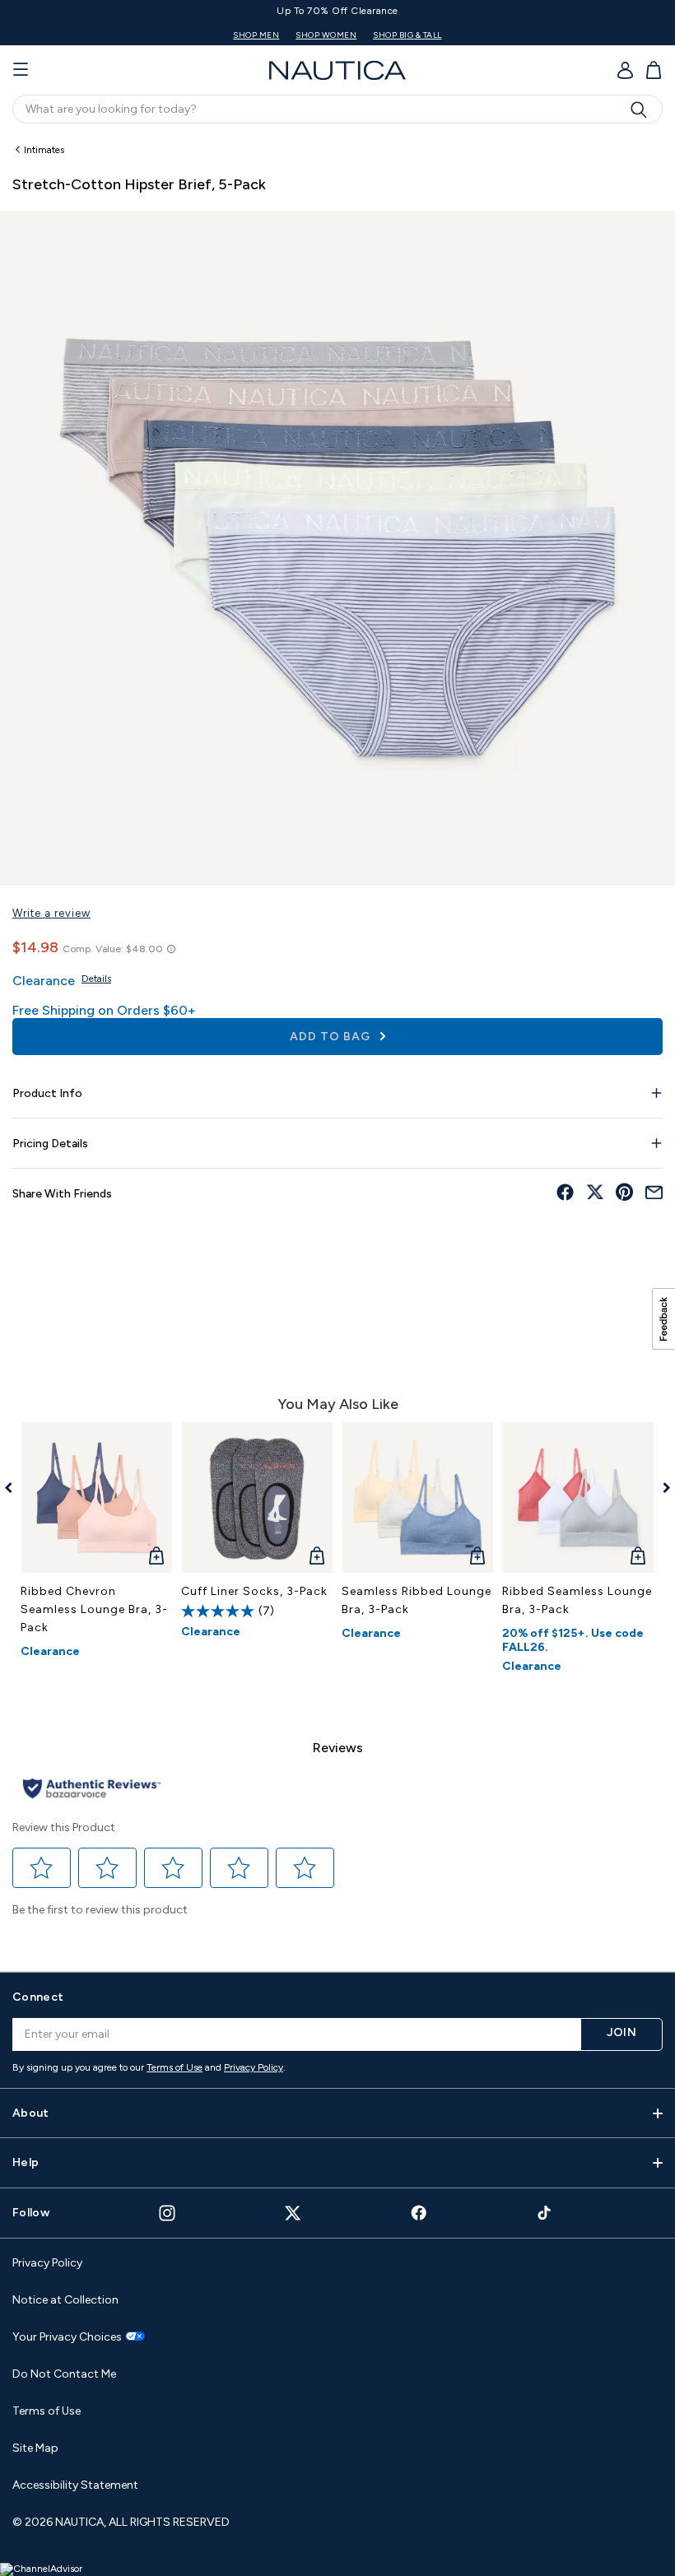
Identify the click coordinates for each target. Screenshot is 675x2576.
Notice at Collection (65, 2300)
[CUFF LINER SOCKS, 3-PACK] (257, 1497)
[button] (42, 1868)
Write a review (51, 913)
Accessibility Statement (75, 2485)
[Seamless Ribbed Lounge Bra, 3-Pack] (418, 1497)
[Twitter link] (293, 2213)
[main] (337, 1045)
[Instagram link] (167, 2213)
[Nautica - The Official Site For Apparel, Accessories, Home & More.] (337, 70)
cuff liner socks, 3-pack (254, 1591)
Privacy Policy (254, 2067)
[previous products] (14, 1488)
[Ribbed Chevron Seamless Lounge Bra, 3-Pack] (97, 1497)
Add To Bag (332, 1037)
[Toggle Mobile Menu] (21, 70)
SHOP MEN (322, 35)
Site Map (35, 2448)
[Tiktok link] (545, 2213)
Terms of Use (175, 2067)
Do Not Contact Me (64, 2374)
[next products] (661, 1488)
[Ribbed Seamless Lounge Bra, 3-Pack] (578, 1497)
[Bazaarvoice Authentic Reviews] (92, 1790)
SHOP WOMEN (392, 35)
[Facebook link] (419, 2213)
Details (96, 979)
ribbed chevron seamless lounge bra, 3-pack (94, 1609)
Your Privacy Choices (67, 2337)
